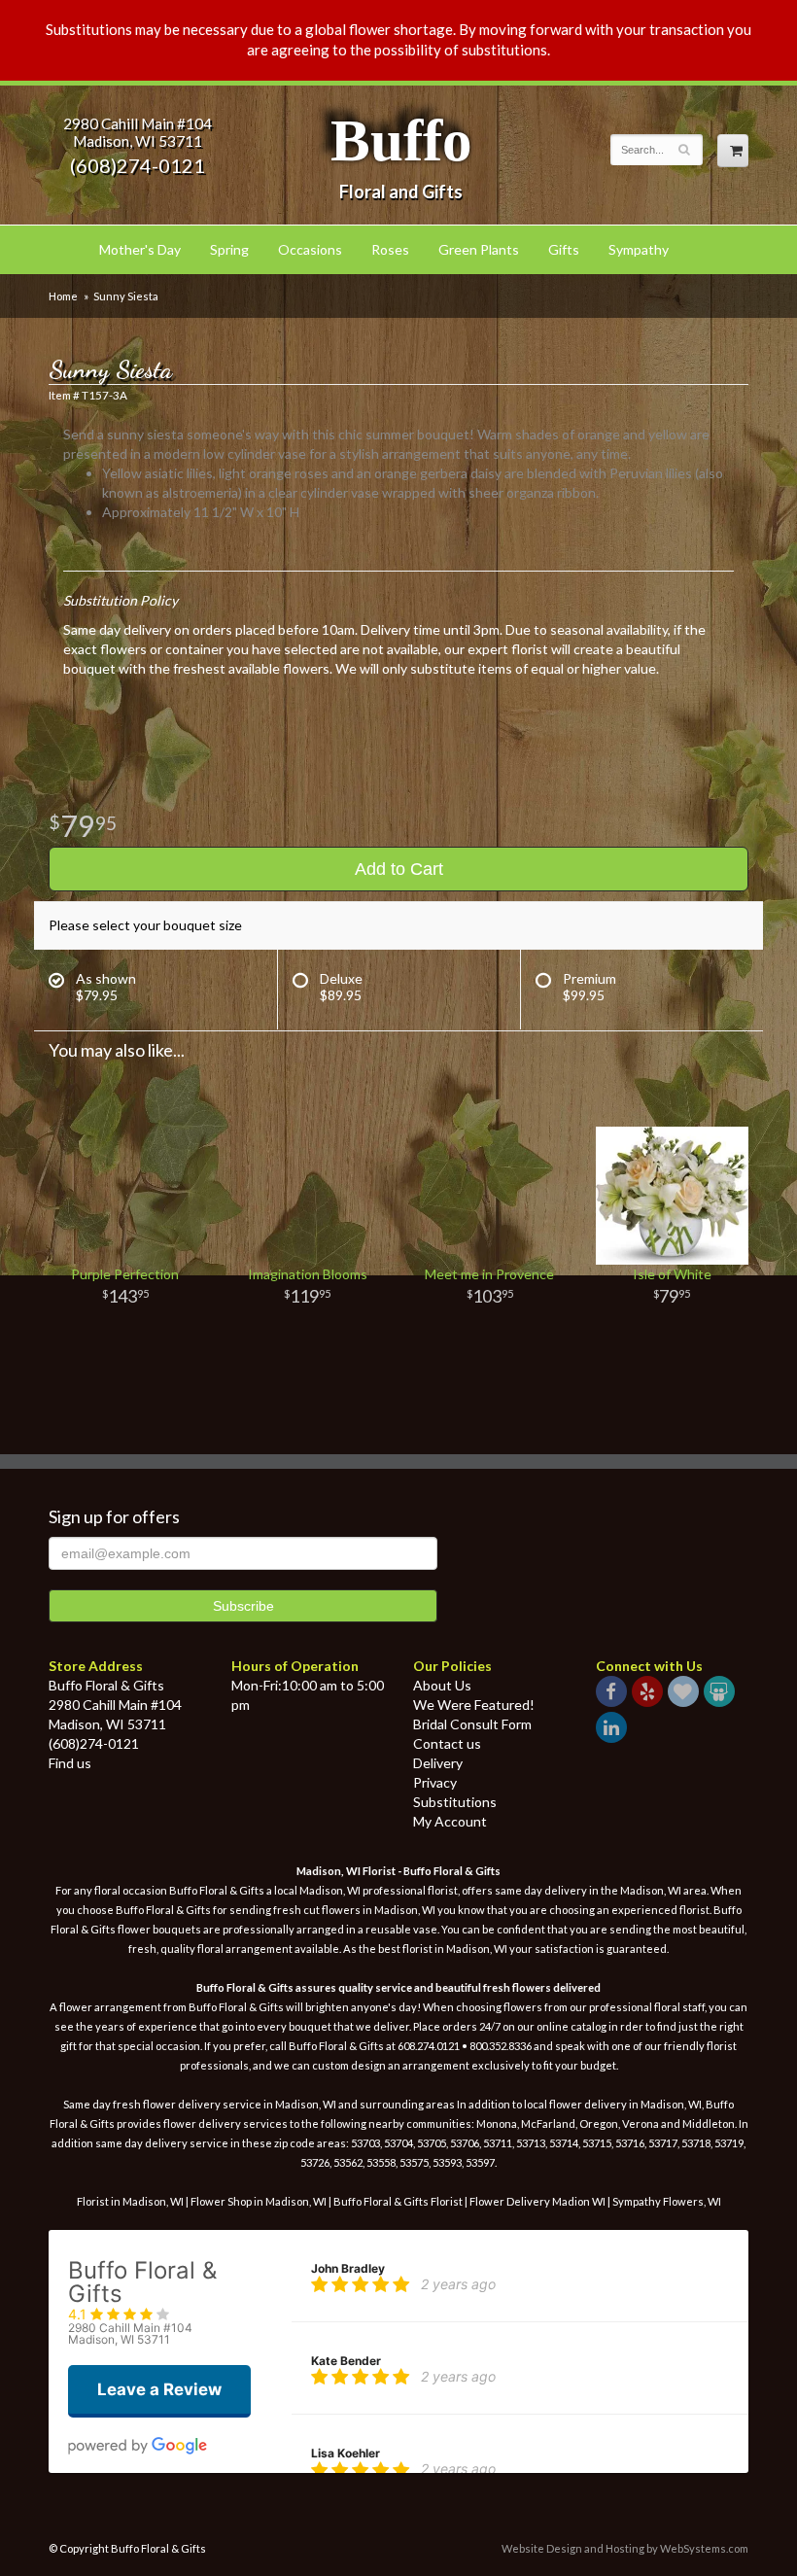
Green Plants (479, 249)
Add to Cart (399, 869)
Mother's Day (140, 249)
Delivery (438, 1763)
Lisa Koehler (346, 2453)
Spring (229, 249)
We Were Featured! (474, 1705)
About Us (442, 1685)
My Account (450, 1821)
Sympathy (639, 249)
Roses (390, 249)
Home (63, 296)
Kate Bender (346, 2361)
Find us (70, 1763)
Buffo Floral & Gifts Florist (398, 2201)
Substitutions (455, 1802)
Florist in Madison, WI (130, 2201)
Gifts (564, 249)
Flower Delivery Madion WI (538, 2201)
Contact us (447, 1743)
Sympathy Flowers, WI (667, 2201)
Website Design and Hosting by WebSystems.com (625, 2548)
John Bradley (348, 2268)
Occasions (310, 249)
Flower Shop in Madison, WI (259, 2201)
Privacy (435, 1782)
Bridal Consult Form (472, 1724)
